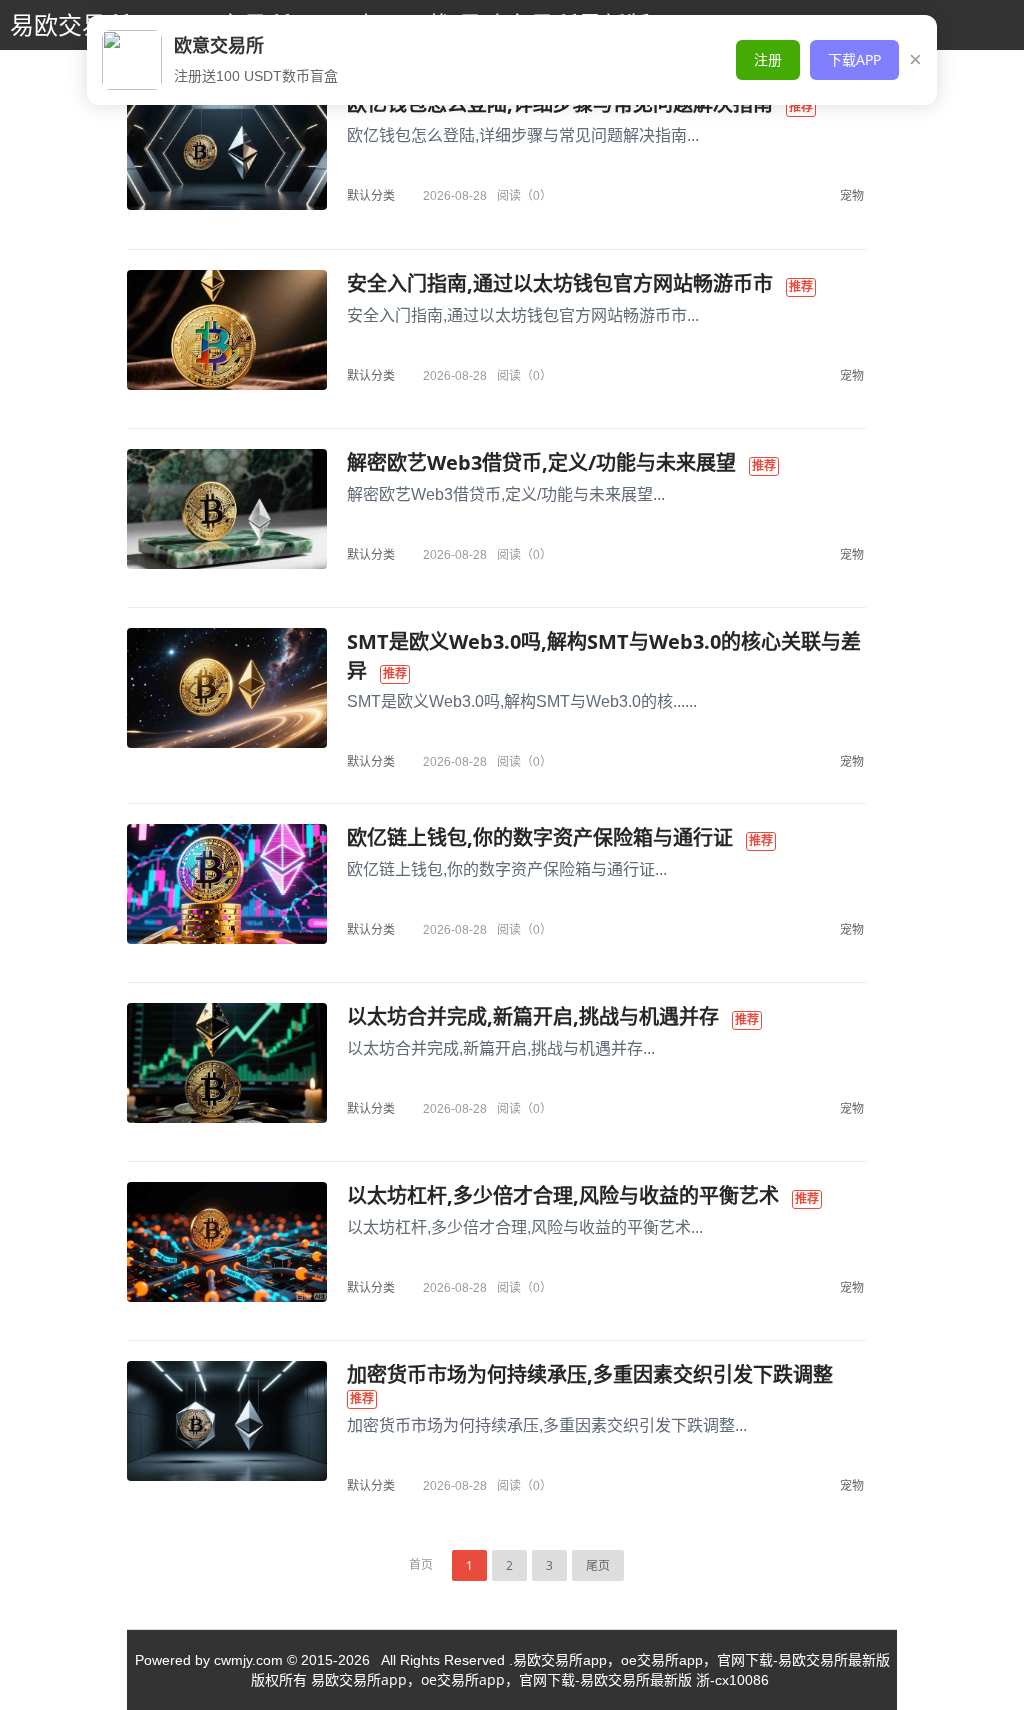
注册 (768, 59)
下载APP (854, 59)
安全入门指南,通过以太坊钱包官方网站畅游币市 (560, 283)
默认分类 (371, 195)
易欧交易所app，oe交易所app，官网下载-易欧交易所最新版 (501, 1679)
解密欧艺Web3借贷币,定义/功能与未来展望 (541, 462)
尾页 (598, 1565)
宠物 (852, 195)
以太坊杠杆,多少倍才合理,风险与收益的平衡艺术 (563, 1195)
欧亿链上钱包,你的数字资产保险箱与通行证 (540, 837)
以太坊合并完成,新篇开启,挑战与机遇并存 (533, 1016)
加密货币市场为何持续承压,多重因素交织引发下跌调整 (590, 1374)
